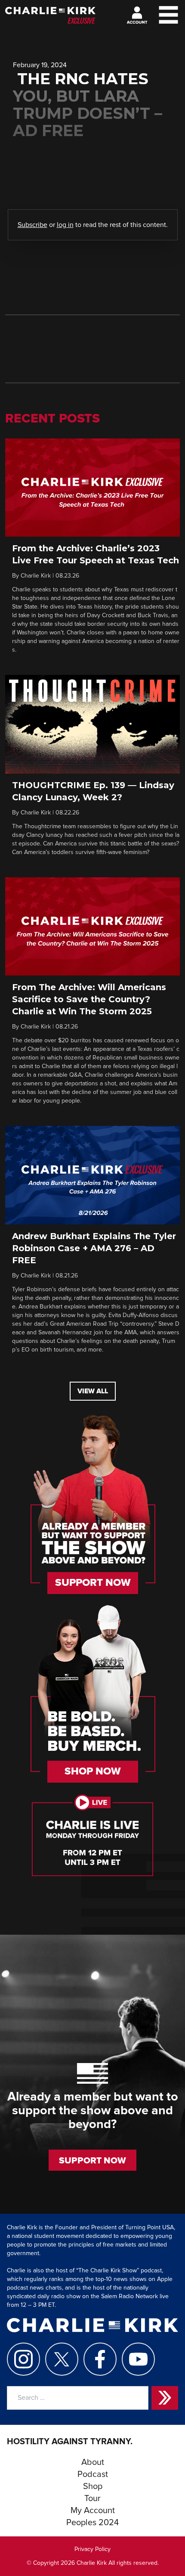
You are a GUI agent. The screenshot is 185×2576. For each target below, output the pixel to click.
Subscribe (32, 225)
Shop (93, 2486)
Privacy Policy (92, 2549)
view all (93, 1391)
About (93, 2462)
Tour (92, 2498)
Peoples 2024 (92, 2523)
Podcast (93, 2474)
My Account (93, 2511)
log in (65, 225)
